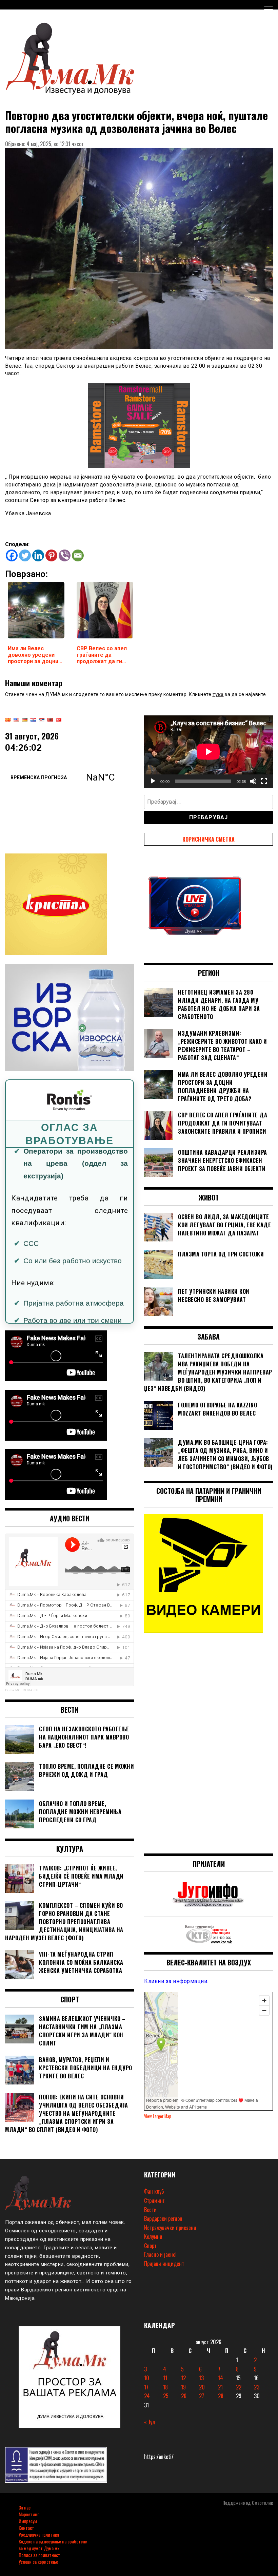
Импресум (28, 2521)
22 (239, 2387)
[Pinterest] (51, 555)
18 (165, 2387)
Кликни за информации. (176, 1981)
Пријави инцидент (164, 2264)
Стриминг (154, 2200)
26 (184, 2396)
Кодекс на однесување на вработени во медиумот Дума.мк (53, 2545)
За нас (25, 2507)
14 (221, 2378)
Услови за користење (38, 2562)
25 (166, 2396)
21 (220, 2387)
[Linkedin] (38, 555)
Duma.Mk (12, 1690)
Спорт (150, 2246)
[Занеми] (253, 781)
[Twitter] (25, 555)
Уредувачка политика (39, 2534)
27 (202, 2396)
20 (202, 2387)
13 (201, 2378)
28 (221, 2396)
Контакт (26, 2528)
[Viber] (65, 555)
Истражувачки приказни (170, 2228)
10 (147, 2378)
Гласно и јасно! (160, 2254)
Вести (150, 2210)
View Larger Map (158, 2116)
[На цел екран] (264, 781)
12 (183, 2378)
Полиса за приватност (39, 2555)
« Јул (150, 2422)
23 (257, 2387)
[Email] (78, 555)
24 (147, 2396)
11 (165, 2378)
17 (146, 2387)
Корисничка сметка (209, 839)
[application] (209, 752)
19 (183, 2387)
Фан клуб (154, 2191)
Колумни (153, 2236)
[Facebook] (12, 555)
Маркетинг (29, 2514)
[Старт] (153, 781)
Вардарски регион (163, 2218)
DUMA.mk (30, 1690)
